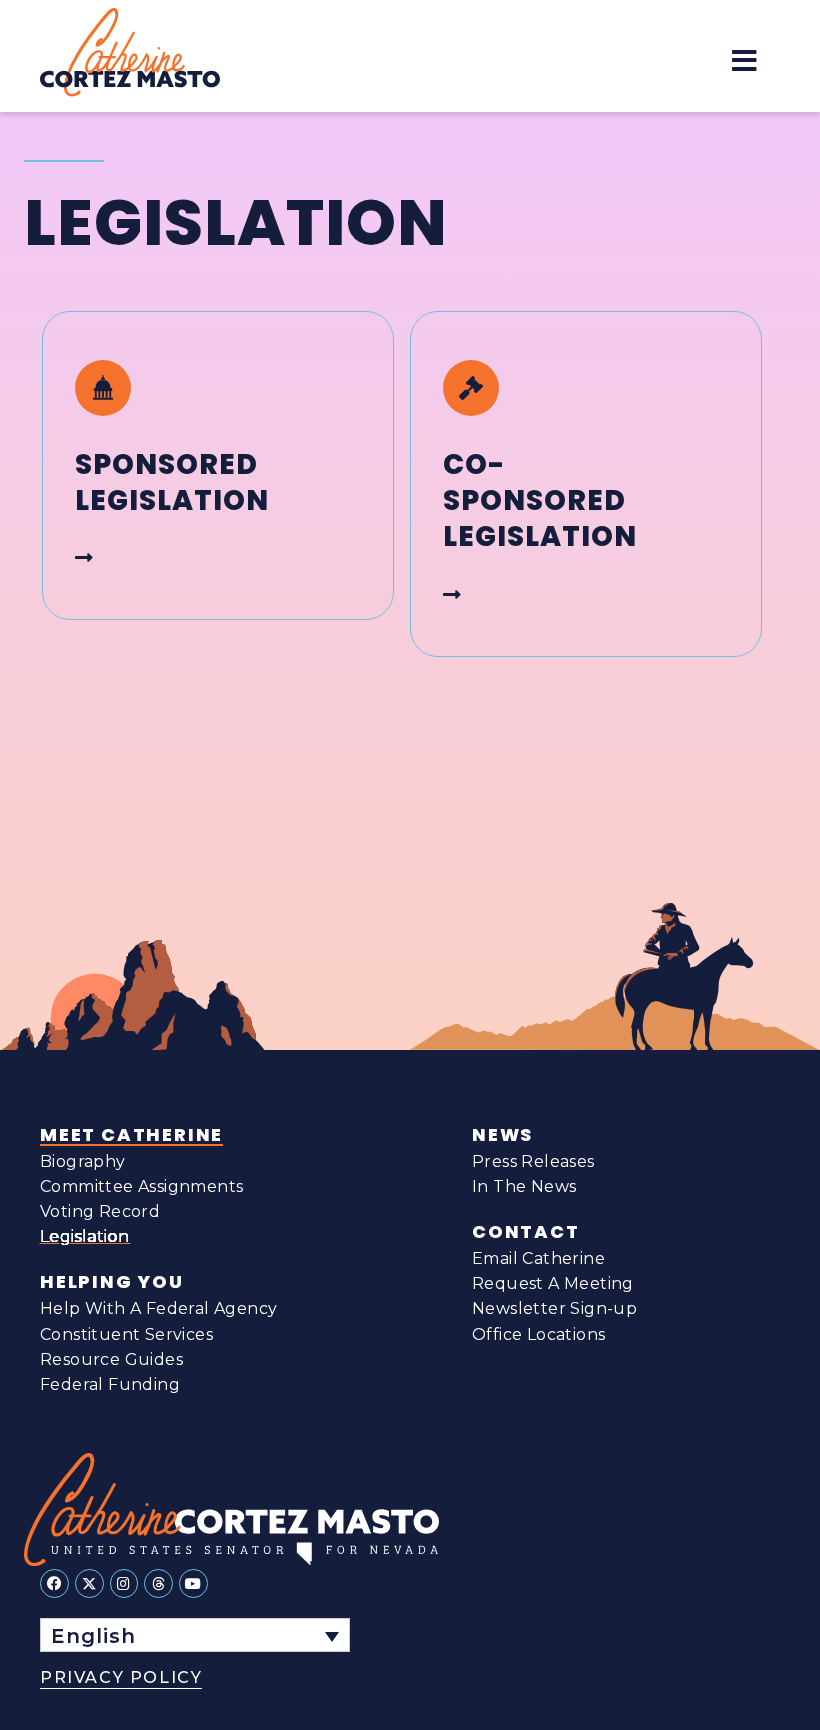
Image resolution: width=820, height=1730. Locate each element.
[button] (744, 60)
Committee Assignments (141, 1186)
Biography (83, 1161)
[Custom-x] (89, 1583)
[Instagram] (124, 1583)
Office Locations (538, 1334)
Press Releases (533, 1161)
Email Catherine (538, 1258)
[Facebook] (54, 1583)
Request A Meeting (553, 1283)
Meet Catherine (131, 1135)
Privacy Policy (121, 1677)
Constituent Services (126, 1334)
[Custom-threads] (158, 1583)
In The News (524, 1186)
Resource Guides (111, 1359)
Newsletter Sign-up (554, 1308)
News (502, 1135)
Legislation (84, 1236)
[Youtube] (193, 1583)
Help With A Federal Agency (158, 1308)
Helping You (112, 1282)
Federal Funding (110, 1384)
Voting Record (100, 1211)
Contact (526, 1232)
